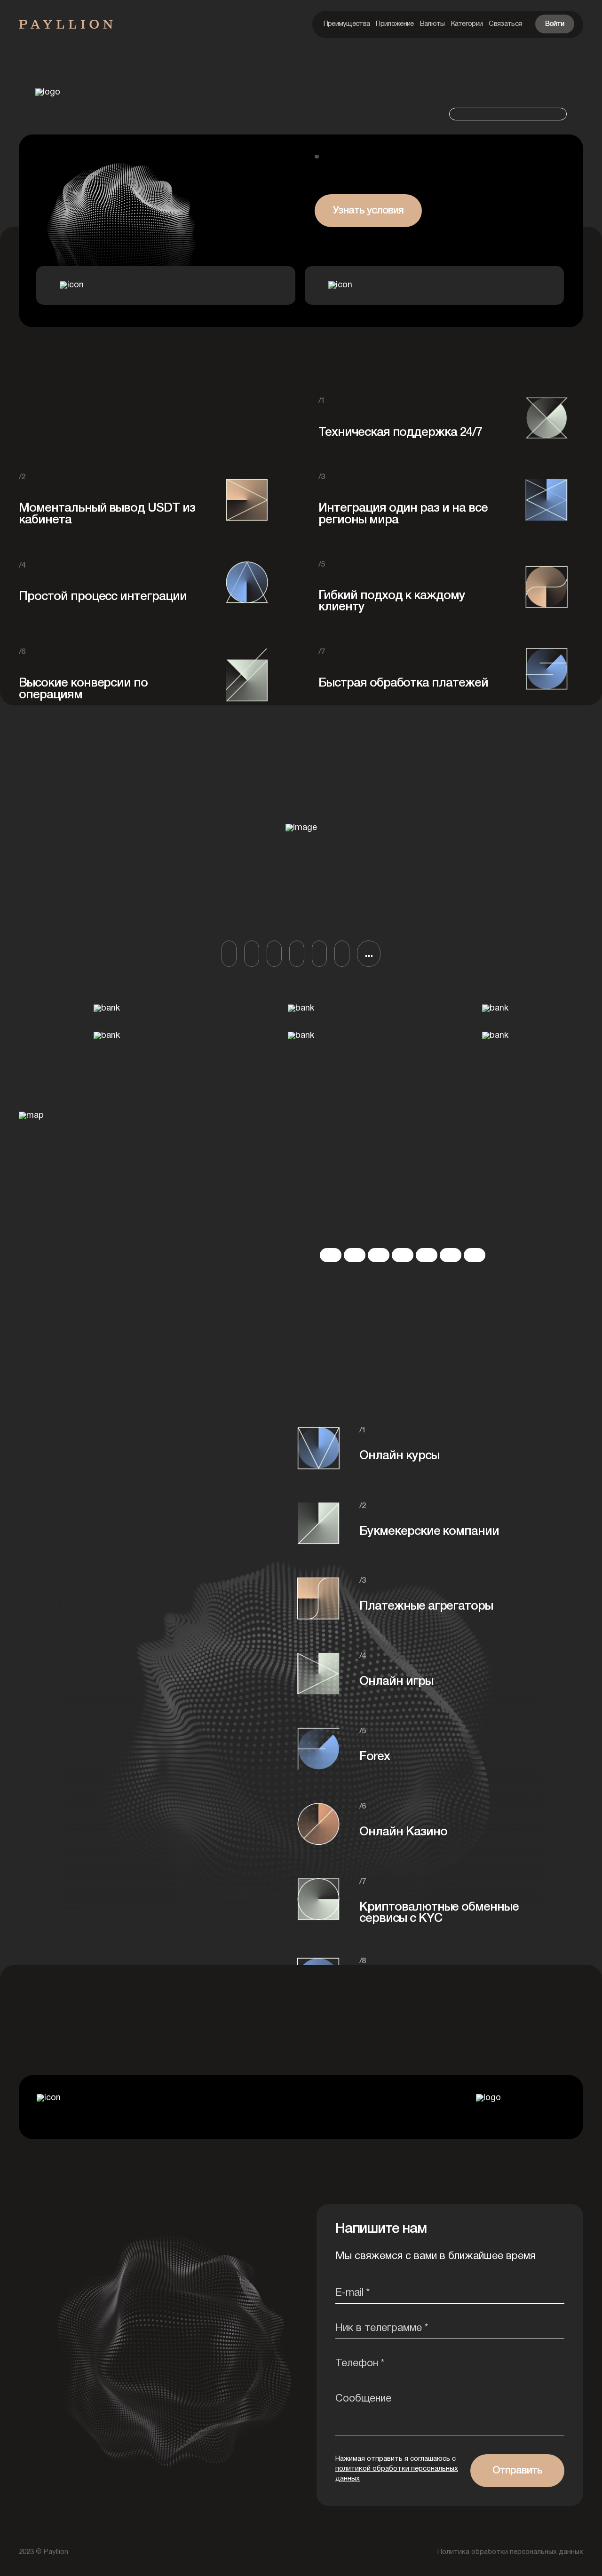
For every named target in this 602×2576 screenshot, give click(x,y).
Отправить (517, 2471)
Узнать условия (368, 211)
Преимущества (347, 24)
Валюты (432, 24)
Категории (467, 24)
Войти (555, 24)
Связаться (505, 24)
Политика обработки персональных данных (510, 2552)
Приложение (395, 24)
